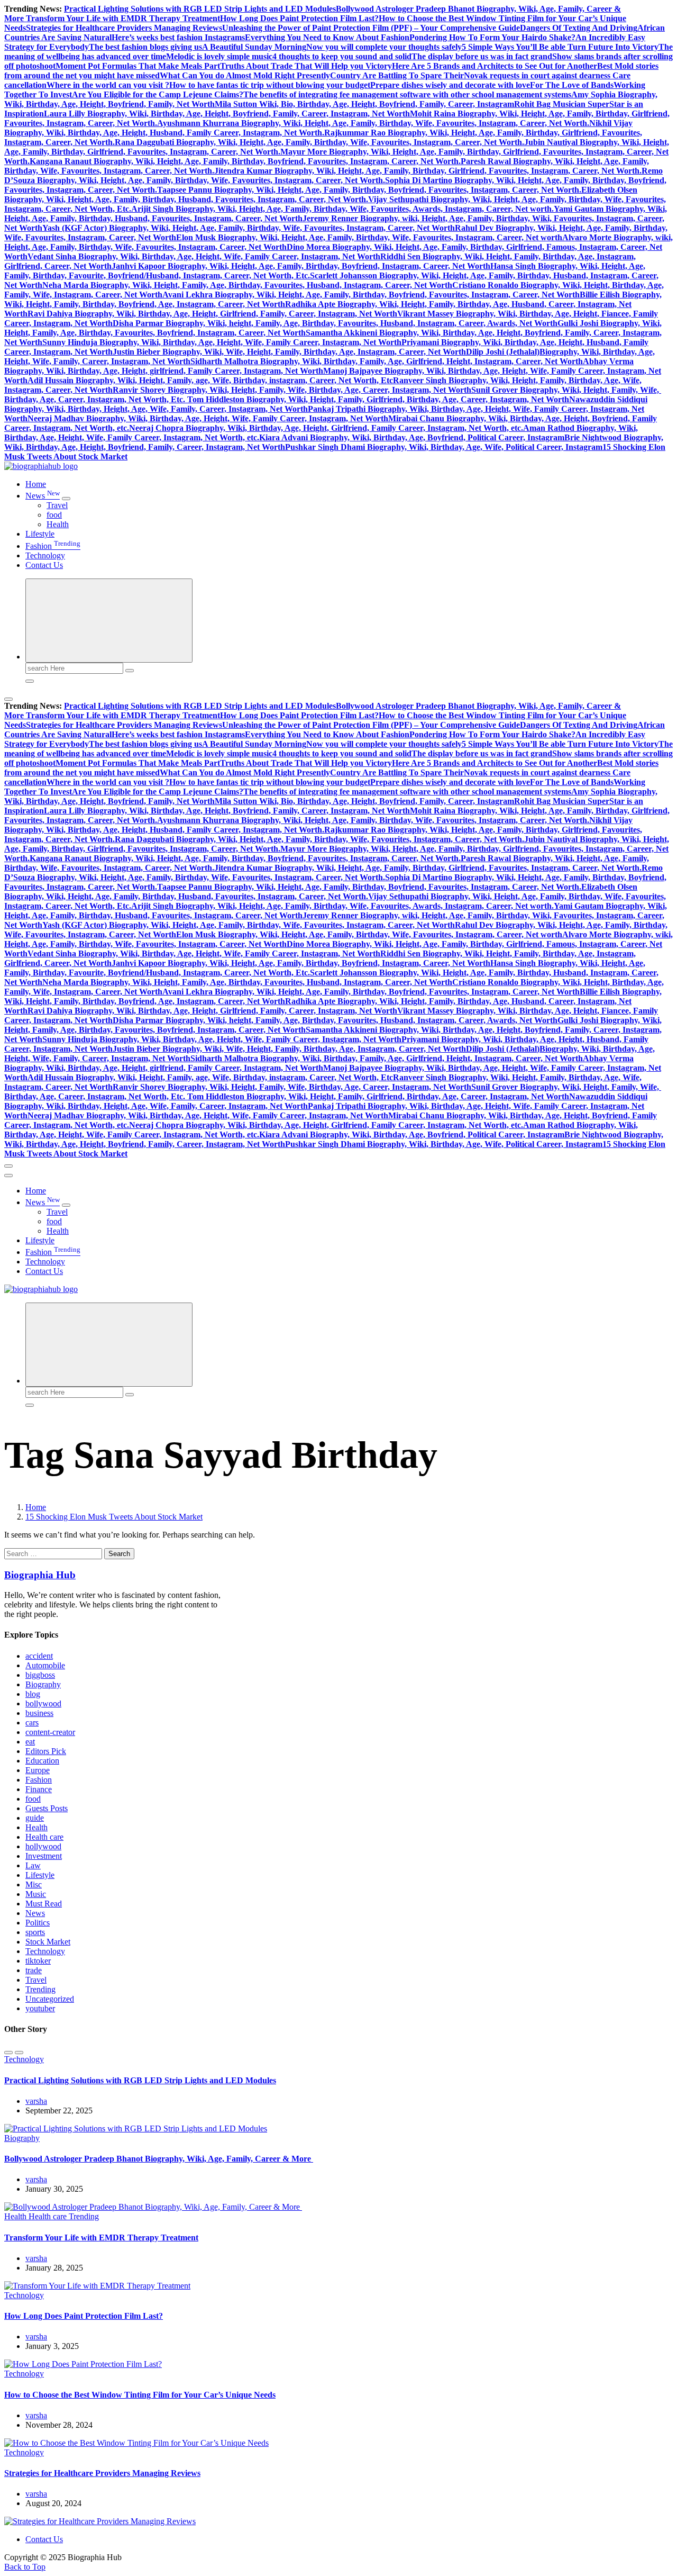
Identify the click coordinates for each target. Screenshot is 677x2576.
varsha (36, 2101)
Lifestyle (40, 534)
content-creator (50, 1732)
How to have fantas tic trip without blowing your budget (270, 85)
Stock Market (48, 1942)
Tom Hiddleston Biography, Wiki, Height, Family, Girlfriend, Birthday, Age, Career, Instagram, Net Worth (378, 399)
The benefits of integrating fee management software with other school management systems (407, 94)
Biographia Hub (40, 1575)
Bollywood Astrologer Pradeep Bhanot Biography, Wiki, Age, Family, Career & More (159, 2159)
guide (35, 1818)
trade (34, 1970)
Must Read (44, 1904)
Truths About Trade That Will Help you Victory (306, 66)
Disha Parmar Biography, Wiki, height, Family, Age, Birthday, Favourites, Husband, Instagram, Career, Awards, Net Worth (335, 323)
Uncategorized (50, 1999)
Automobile (45, 1665)
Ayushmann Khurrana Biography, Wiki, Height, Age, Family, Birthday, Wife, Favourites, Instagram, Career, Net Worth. (373, 123)
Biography (43, 1684)
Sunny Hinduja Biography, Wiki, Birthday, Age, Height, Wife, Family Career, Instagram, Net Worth (222, 342)
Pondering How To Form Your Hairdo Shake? (492, 37)
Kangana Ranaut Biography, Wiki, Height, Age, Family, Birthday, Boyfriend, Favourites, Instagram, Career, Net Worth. (245, 161)
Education (42, 1761)
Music (36, 1894)
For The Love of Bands (572, 85)
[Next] (19, 2053)
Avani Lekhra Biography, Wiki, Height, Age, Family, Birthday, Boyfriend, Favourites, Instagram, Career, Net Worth (371, 295)
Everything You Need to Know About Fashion (327, 37)
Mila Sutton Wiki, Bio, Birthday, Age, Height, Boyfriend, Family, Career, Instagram (364, 104)
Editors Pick (46, 1751)
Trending (40, 1989)
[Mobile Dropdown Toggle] (66, 499)
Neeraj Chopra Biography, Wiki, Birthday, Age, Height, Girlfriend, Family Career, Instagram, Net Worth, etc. (326, 428)
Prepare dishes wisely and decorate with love (450, 85)
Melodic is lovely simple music (219, 56)
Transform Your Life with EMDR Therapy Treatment (123, 18)
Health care (44, 1837)
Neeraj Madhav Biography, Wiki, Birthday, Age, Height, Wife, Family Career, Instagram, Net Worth (208, 418)
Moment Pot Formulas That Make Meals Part (138, 66)
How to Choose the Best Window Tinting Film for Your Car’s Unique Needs (140, 2395)
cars (32, 1723)
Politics (38, 1923)
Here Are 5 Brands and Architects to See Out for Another (495, 66)
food (54, 515)
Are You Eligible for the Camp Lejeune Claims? (158, 94)
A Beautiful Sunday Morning (254, 47)
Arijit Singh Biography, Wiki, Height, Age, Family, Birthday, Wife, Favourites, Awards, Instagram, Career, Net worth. (342, 209)
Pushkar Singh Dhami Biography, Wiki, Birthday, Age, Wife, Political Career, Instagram (444, 447)
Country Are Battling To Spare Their (397, 75)
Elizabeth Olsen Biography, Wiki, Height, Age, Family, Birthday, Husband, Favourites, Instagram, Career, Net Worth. (321, 195)
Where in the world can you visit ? (108, 85)
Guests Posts (47, 1808)
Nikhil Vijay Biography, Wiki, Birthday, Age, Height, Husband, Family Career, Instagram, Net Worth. (318, 128)
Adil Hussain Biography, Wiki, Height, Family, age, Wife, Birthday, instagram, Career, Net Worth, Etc (210, 380)
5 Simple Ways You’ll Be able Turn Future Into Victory (560, 47)
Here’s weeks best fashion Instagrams (178, 37)
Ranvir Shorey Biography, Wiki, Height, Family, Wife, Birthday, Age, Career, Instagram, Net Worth (292, 390)
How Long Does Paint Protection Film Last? (299, 18)
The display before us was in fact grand (482, 56)
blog (33, 1694)
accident (39, 1656)
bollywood (43, 1703)
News (43, 496)
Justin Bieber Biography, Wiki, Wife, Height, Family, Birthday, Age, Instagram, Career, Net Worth (289, 352)
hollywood (43, 1846)
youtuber (40, 2008)
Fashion (53, 546)
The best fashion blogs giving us (145, 47)
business (39, 1713)
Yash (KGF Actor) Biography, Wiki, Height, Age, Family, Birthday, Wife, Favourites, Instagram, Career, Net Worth (249, 228)
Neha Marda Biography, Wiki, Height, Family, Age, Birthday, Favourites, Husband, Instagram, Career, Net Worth (247, 285)
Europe (38, 1770)
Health (58, 524)
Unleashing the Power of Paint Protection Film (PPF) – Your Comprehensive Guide (371, 28)
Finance (39, 1789)
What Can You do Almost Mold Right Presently (245, 75)
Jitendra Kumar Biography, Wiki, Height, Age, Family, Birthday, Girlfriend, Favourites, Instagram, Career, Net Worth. (428, 171)
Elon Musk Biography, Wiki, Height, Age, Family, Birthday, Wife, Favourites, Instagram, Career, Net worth (369, 237)
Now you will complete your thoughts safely (384, 47)
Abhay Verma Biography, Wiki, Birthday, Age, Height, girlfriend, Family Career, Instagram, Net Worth (319, 366)
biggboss (40, 1675)
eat (30, 1742)
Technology (45, 555)
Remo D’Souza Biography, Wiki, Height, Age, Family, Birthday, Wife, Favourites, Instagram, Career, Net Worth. (333, 175)
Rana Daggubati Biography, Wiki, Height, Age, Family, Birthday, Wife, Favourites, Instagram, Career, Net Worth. (319, 142)
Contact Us (44, 565)
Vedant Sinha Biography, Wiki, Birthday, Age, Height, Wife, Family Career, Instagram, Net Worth (204, 256)
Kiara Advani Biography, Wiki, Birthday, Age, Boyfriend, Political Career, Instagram (412, 437)
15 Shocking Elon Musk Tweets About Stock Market (114, 1517)
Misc (34, 1884)
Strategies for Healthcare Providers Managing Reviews (124, 28)
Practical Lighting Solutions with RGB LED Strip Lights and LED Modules (200, 9)
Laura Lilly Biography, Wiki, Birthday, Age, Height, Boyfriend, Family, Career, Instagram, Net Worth (227, 114)
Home (36, 484)
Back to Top (25, 2567)
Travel (57, 505)
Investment (44, 1856)
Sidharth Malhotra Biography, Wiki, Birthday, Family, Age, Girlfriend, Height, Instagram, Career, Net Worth (387, 361)
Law (33, 1865)
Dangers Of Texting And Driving (579, 28)
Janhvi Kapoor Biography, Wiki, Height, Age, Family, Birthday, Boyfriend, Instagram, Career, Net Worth (301, 266)
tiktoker (38, 1961)
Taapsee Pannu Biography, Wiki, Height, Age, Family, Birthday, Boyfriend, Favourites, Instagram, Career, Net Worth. (369, 190)
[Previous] (8, 2053)
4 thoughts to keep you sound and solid (342, 56)
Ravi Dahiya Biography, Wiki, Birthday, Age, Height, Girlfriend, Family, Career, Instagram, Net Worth (212, 314)
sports (35, 1932)
